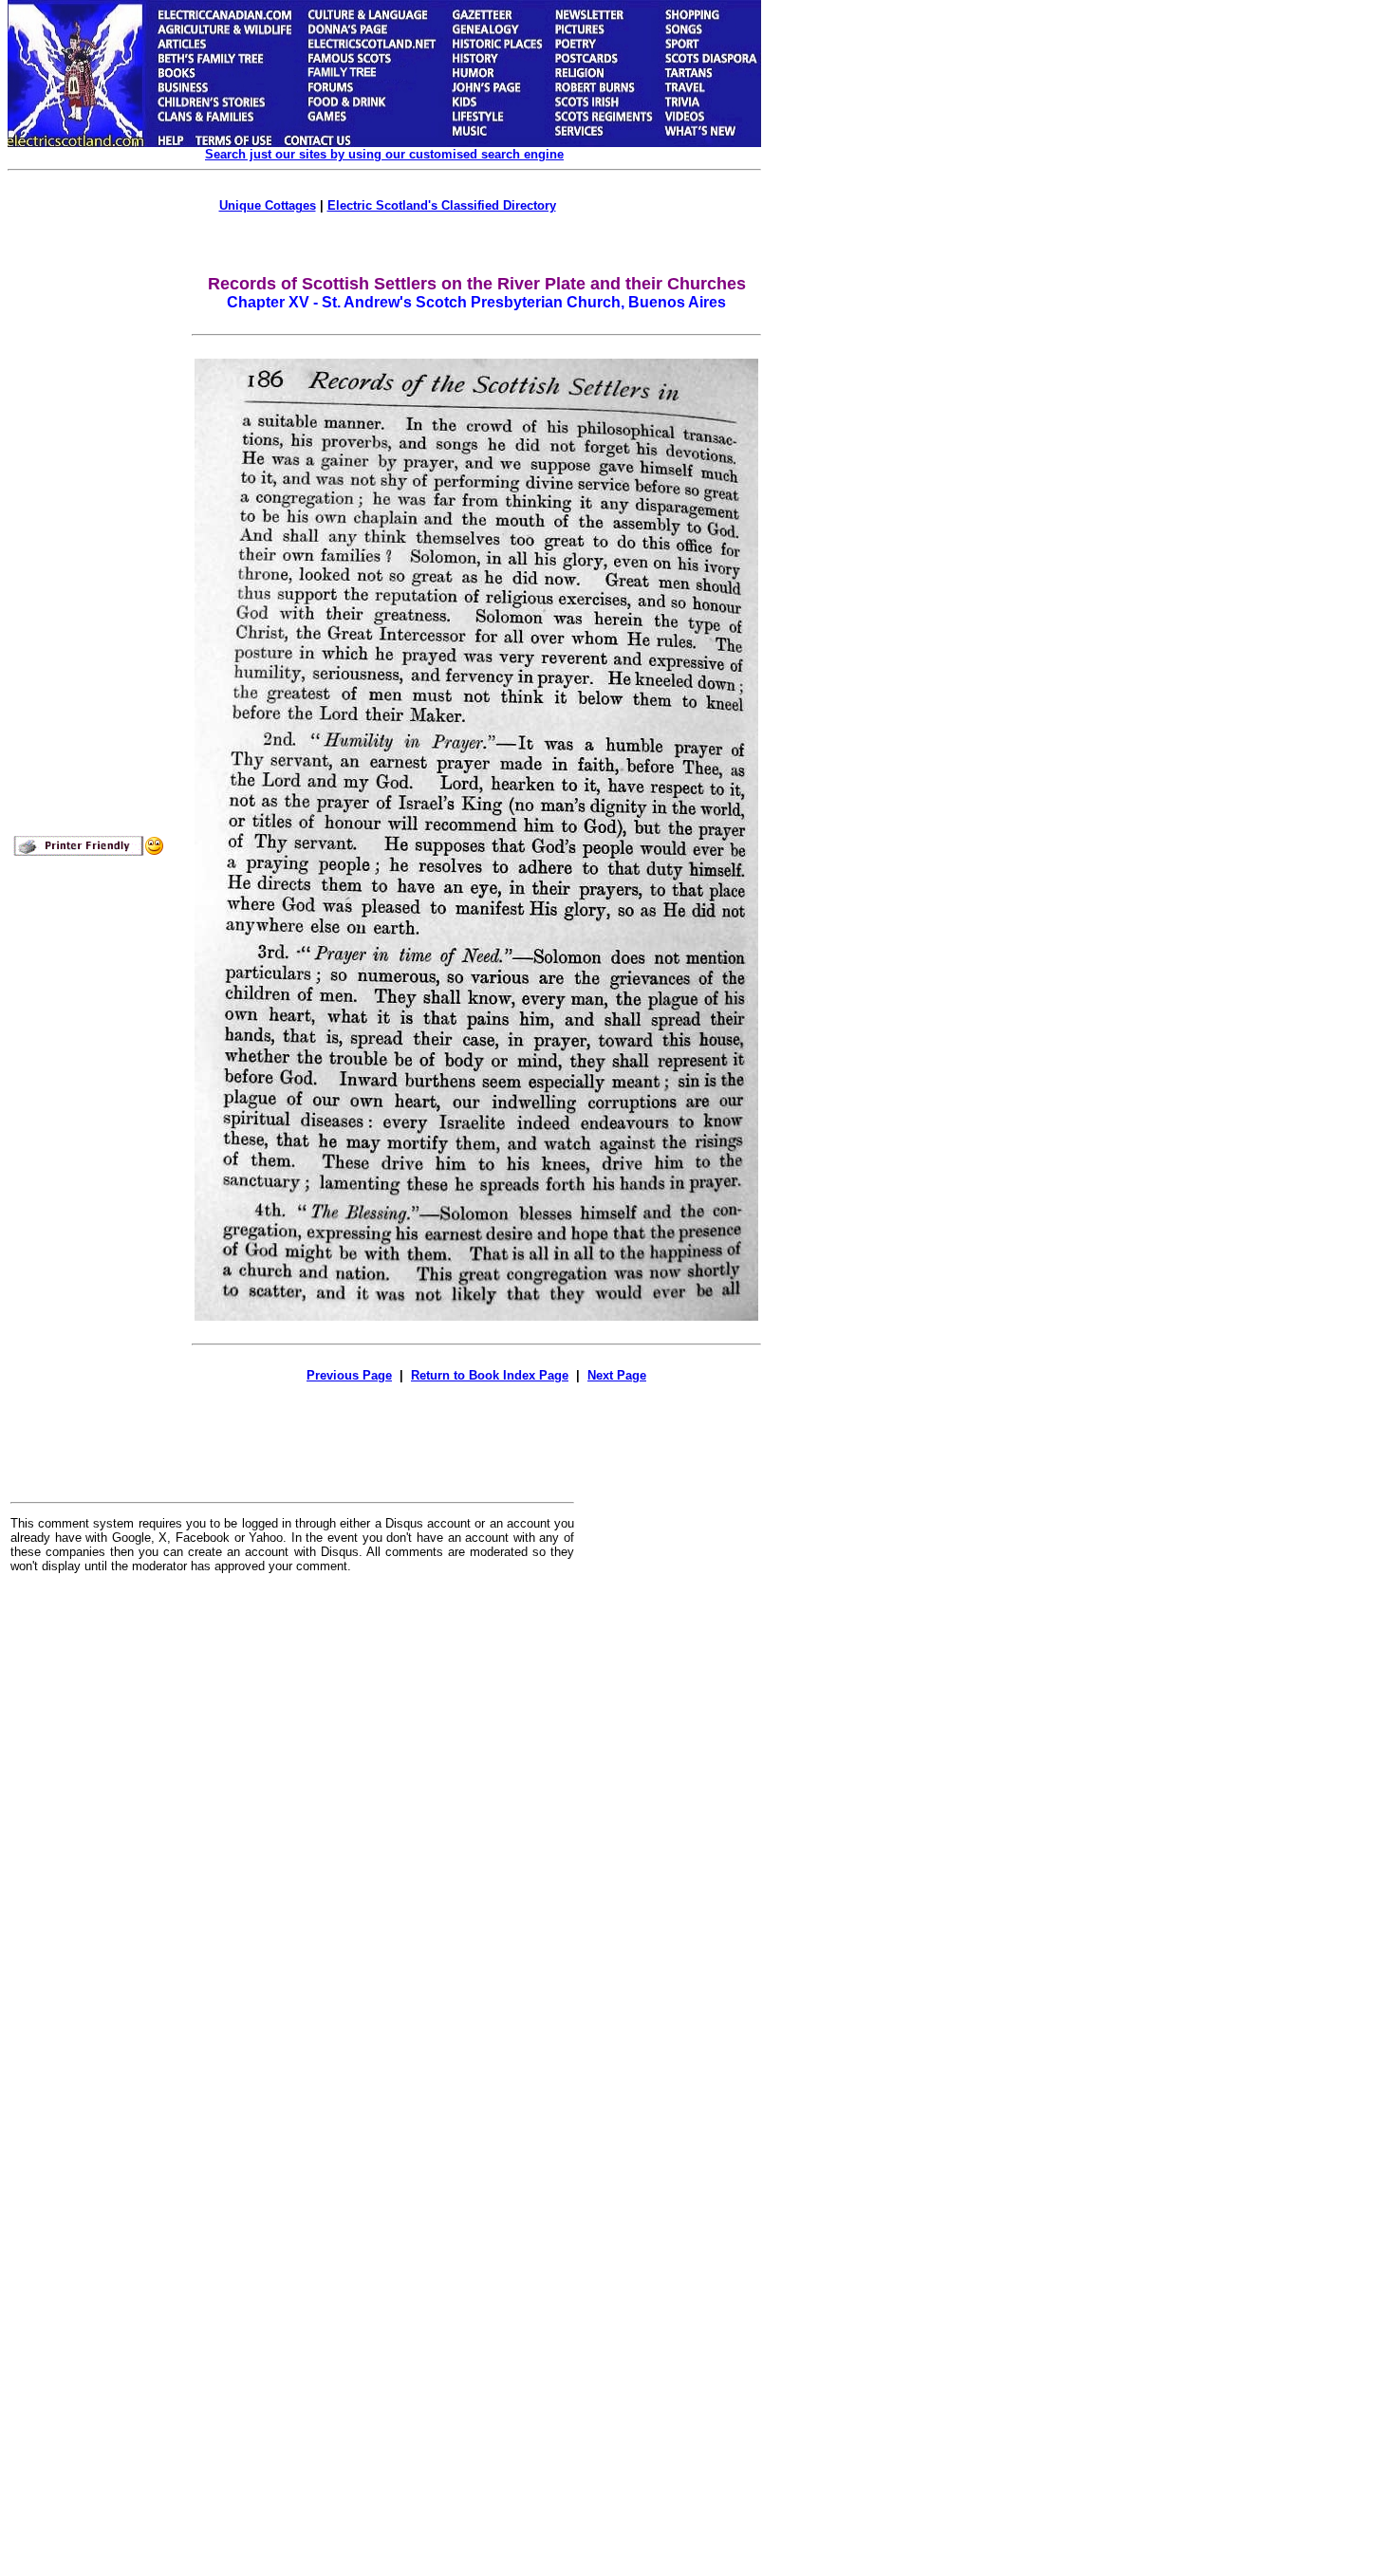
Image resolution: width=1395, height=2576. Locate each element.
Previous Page (349, 1375)
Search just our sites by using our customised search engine (384, 154)
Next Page (617, 1375)
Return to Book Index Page (490, 1375)
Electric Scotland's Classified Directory (442, 205)
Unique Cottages (268, 205)
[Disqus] (292, 1823)
